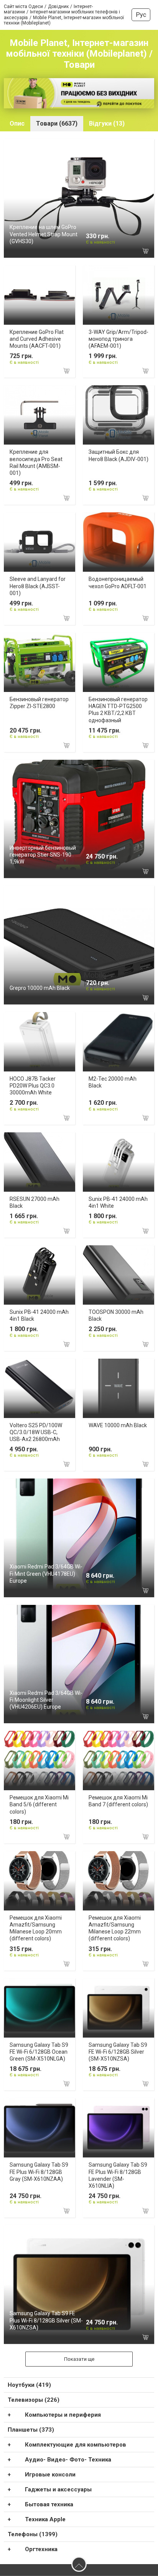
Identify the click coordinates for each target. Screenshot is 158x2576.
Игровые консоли (50, 2475)
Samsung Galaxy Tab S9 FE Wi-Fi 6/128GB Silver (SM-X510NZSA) (118, 2052)
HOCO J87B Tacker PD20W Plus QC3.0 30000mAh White (33, 1086)
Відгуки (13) (107, 123)
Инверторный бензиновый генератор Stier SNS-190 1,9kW (43, 855)
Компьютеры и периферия (63, 2415)
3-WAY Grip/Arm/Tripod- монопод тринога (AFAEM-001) (118, 339)
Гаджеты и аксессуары (58, 2489)
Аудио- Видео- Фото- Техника (68, 2460)
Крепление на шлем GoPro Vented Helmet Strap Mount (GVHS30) (44, 234)
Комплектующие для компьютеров (76, 2445)
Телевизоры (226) (34, 2400)
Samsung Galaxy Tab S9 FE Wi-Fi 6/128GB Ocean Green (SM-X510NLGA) (39, 2052)
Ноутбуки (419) (29, 2385)
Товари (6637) (57, 123)
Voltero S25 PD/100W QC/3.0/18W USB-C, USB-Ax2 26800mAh (36, 1432)
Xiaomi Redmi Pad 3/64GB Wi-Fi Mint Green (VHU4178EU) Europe (46, 1573)
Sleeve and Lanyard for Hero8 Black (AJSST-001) (38, 586)
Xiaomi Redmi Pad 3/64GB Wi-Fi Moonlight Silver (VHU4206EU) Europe (46, 1700)
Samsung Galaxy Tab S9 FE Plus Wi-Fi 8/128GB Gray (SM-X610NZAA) (39, 2172)
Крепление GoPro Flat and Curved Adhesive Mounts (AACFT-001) (37, 339)
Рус (141, 15)
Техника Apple (45, 2519)
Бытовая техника (49, 2504)
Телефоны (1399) (33, 2534)
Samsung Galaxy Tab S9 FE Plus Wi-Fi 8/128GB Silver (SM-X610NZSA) (46, 2320)
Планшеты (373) (31, 2430)
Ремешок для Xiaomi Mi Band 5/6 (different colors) (39, 1804)
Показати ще (79, 2359)
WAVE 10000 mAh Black (118, 1425)
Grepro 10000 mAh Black (40, 988)
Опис (17, 123)
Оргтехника (41, 2549)
